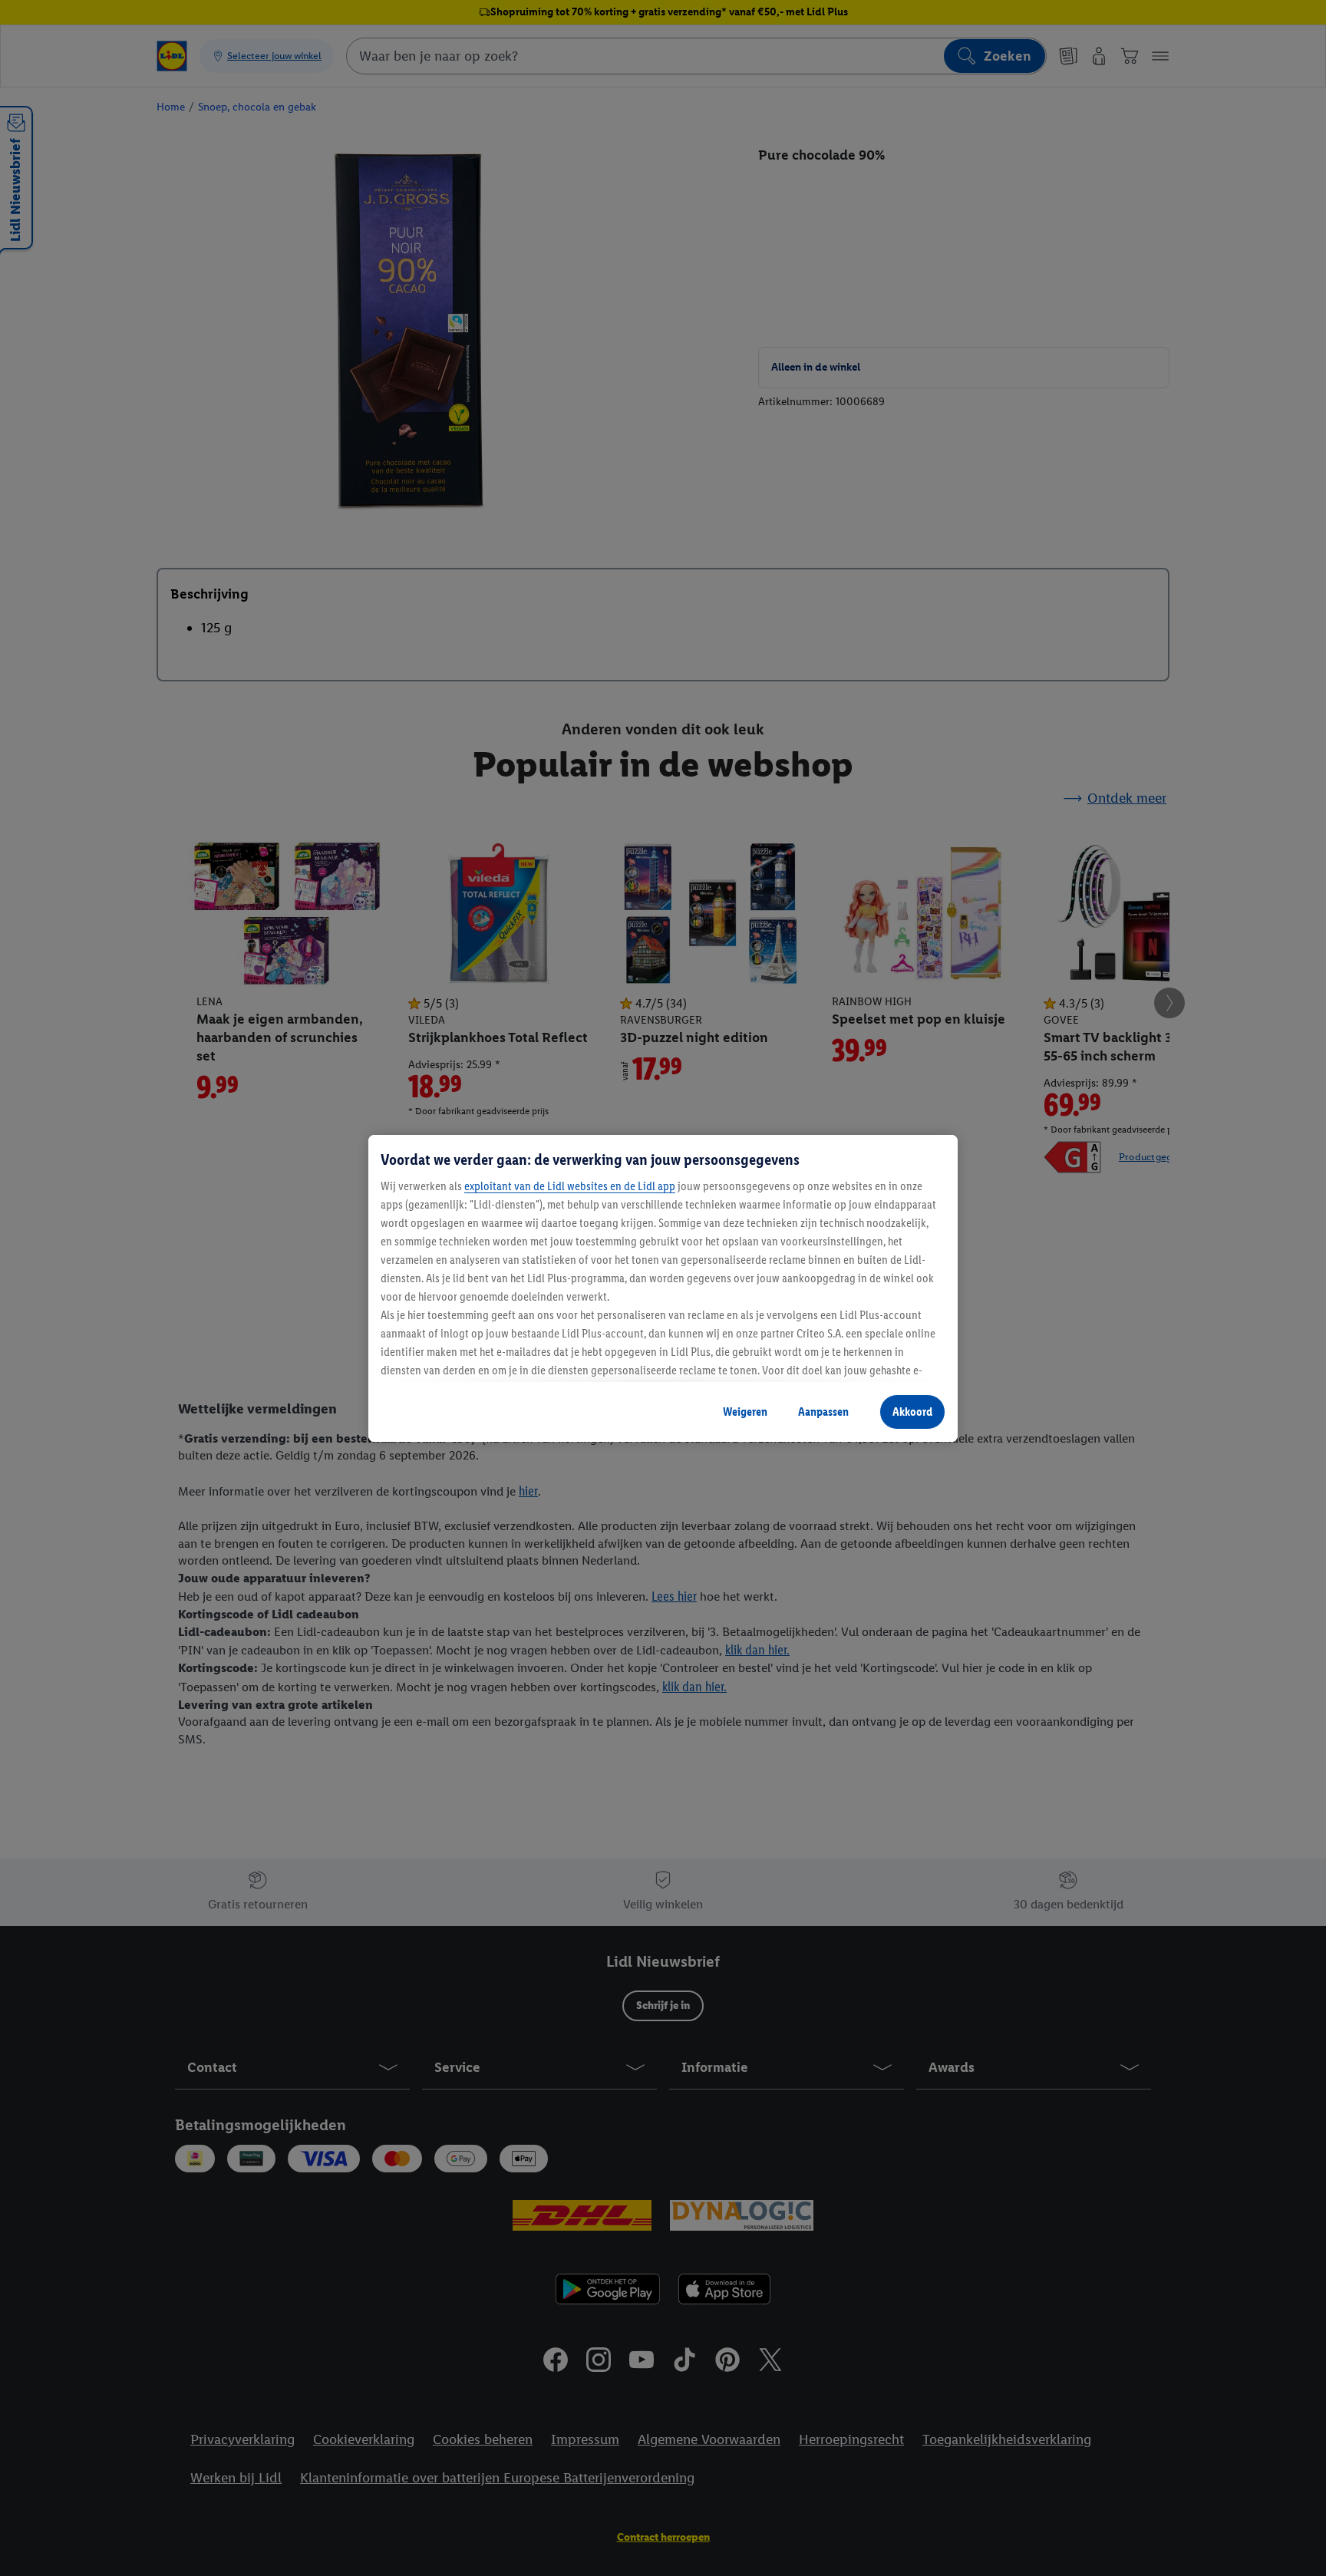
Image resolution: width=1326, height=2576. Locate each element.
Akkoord (912, 1412)
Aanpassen (823, 1412)
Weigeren (745, 1412)
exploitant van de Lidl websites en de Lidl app (570, 1186)
